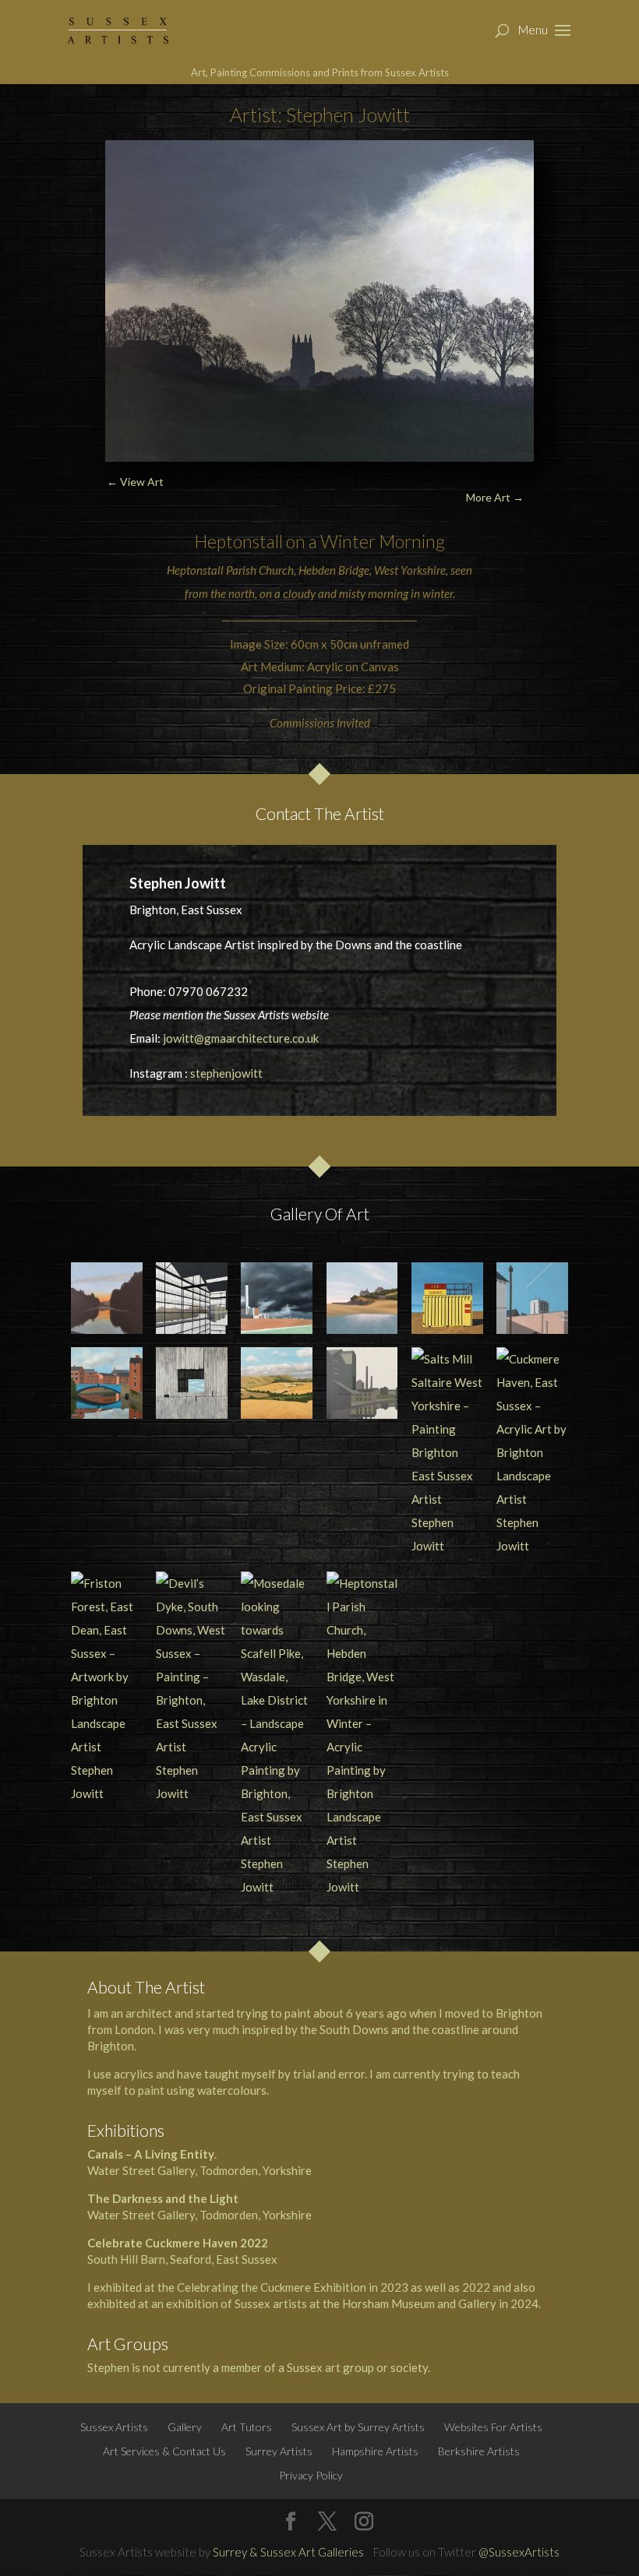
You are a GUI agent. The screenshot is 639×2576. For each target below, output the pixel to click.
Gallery (185, 2427)
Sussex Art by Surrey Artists (358, 2427)
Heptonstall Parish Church (230, 570)
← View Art (135, 482)
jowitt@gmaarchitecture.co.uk (241, 1038)
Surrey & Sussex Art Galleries (288, 2552)
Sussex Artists (114, 2427)
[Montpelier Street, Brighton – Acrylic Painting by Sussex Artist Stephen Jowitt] (532, 1298)
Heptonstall (238, 541)
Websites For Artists (493, 2427)
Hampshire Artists (375, 2451)
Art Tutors (247, 2427)
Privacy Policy (311, 2475)
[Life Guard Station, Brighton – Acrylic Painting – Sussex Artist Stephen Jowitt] (447, 1298)
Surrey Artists (279, 2451)
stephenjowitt (226, 1073)
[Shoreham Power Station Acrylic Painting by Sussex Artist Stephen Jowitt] (277, 1298)
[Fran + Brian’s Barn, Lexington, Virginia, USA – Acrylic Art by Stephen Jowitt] (192, 1383)
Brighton (111, 2046)
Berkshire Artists (479, 2451)
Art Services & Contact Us (164, 2451)
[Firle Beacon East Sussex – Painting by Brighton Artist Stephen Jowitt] (277, 1383)
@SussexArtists (519, 2552)
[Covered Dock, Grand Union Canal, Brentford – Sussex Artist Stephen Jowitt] (192, 1298)
